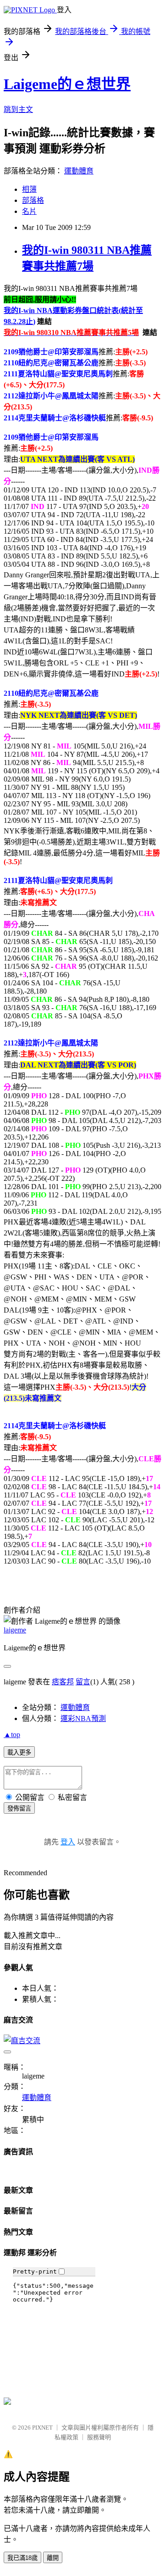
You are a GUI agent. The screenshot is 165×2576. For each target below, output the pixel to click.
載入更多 (19, 1752)
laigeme (15, 1630)
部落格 (33, 200)
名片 (29, 211)
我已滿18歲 (22, 2558)
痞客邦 (63, 1682)
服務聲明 (99, 2437)
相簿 (29, 189)
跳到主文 (18, 109)
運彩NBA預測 (83, 1718)
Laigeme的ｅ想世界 (67, 84)
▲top (12, 1735)
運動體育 (79, 171)
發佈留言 (19, 1808)
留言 (83, 1682)
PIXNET (42, 2428)
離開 (53, 2558)
